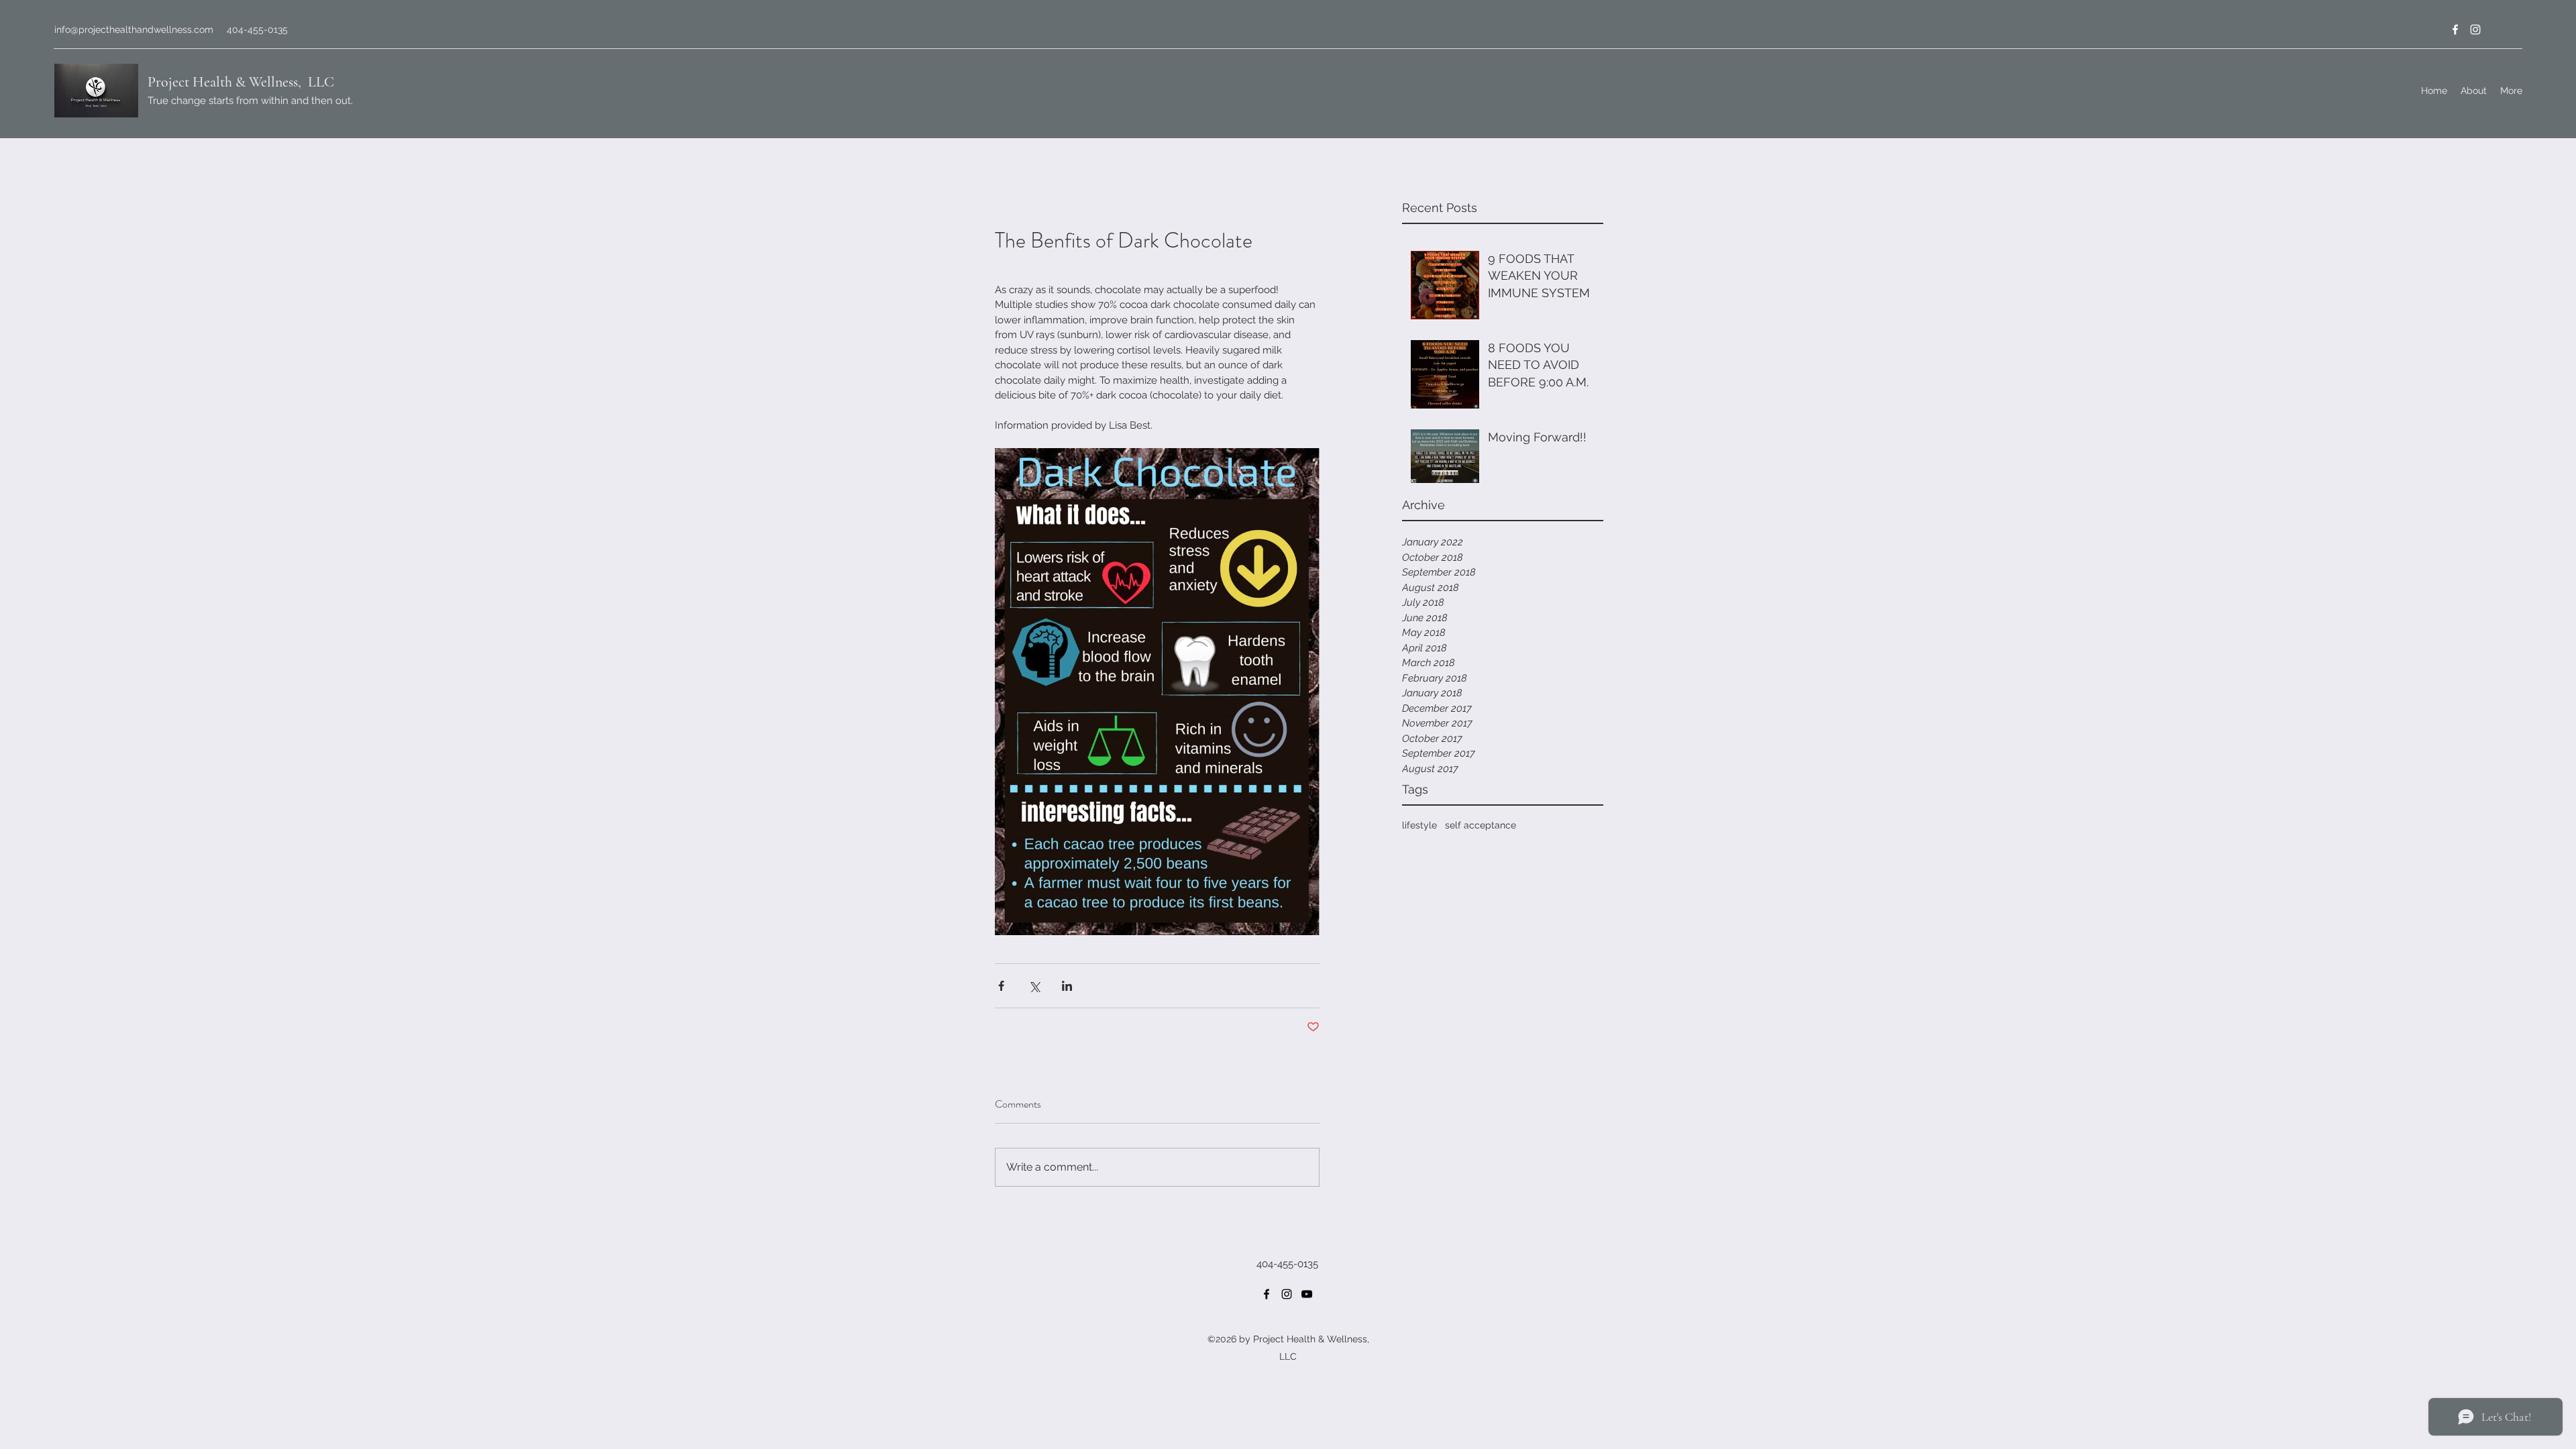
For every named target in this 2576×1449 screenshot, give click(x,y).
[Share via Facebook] (1001, 986)
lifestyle (1419, 825)
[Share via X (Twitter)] (1034, 986)
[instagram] (2475, 30)
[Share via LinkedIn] (1067, 986)
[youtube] (1307, 1294)
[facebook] (2455, 30)
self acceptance (1481, 825)
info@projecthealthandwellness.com (134, 30)
